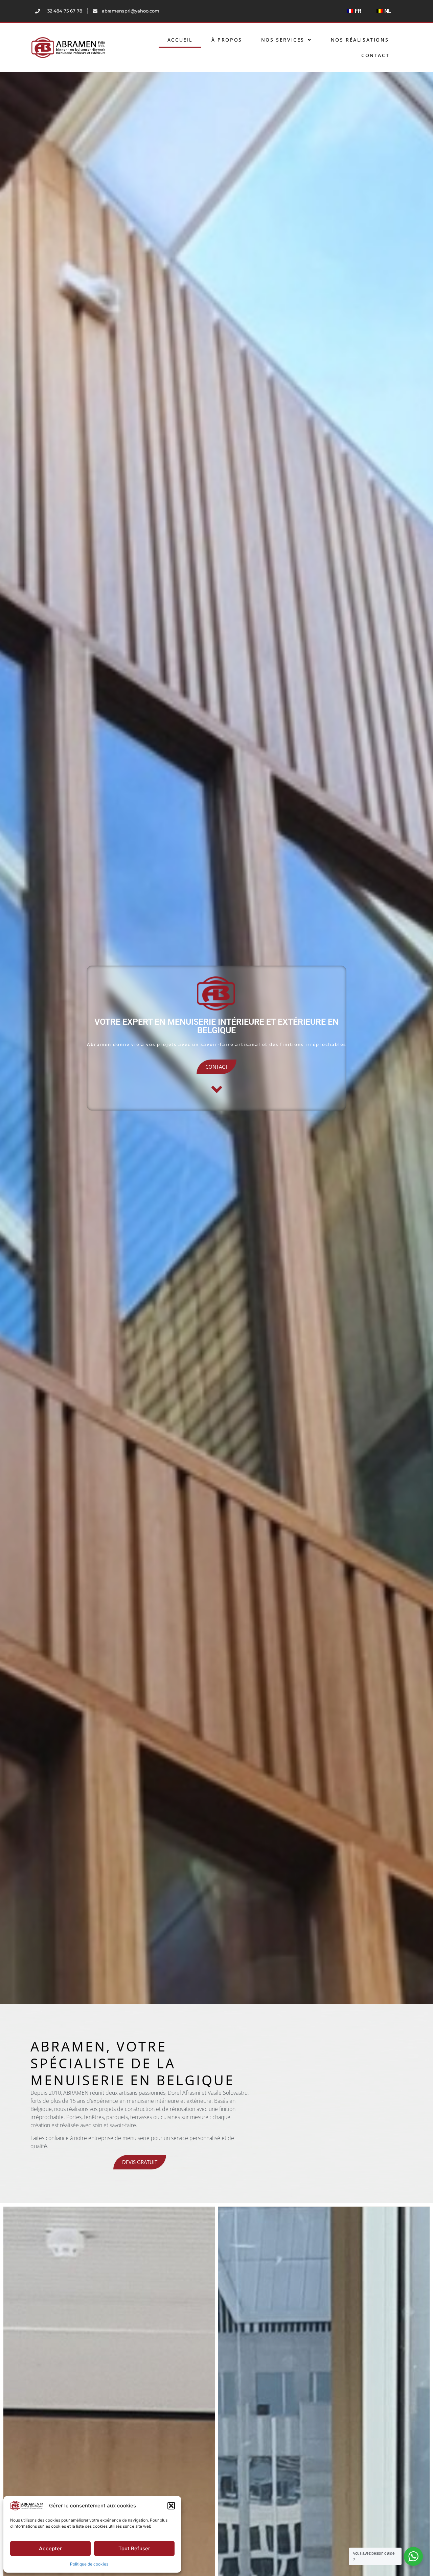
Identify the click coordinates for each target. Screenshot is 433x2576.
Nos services (283, 40)
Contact (375, 55)
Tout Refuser (134, 2548)
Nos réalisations (360, 40)
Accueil (180, 40)
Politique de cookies (89, 2564)
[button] (171, 2506)
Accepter (50, 2548)
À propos (227, 40)
